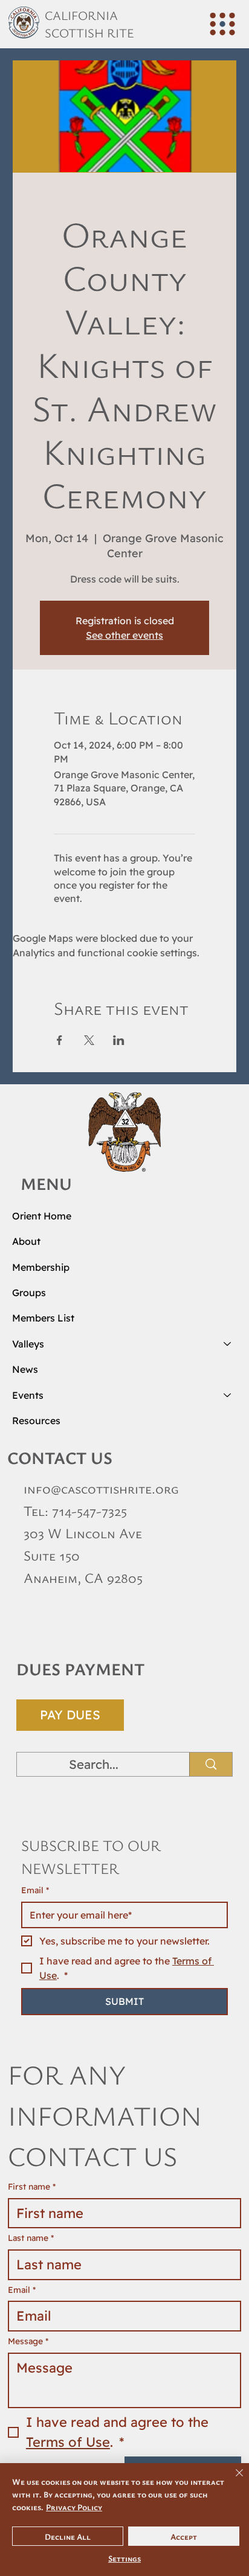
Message (28, 2341)
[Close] (232, 2480)
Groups (29, 1293)
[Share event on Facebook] (60, 1040)
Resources (36, 1421)
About (26, 1241)
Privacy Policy (74, 2507)
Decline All (68, 2536)
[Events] (228, 1395)
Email (35, 1890)
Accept (184, 2536)
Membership (41, 1267)
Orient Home (42, 1216)
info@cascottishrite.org (101, 1488)
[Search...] (211, 1764)
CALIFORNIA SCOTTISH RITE (89, 24)
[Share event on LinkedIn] (119, 1040)
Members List (43, 1318)
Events (28, 1395)
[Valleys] (228, 1344)
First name (32, 2187)
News (25, 1369)
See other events (124, 635)
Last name (31, 2238)
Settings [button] (124, 2558)
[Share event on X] (89, 1040)
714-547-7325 (89, 1511)
